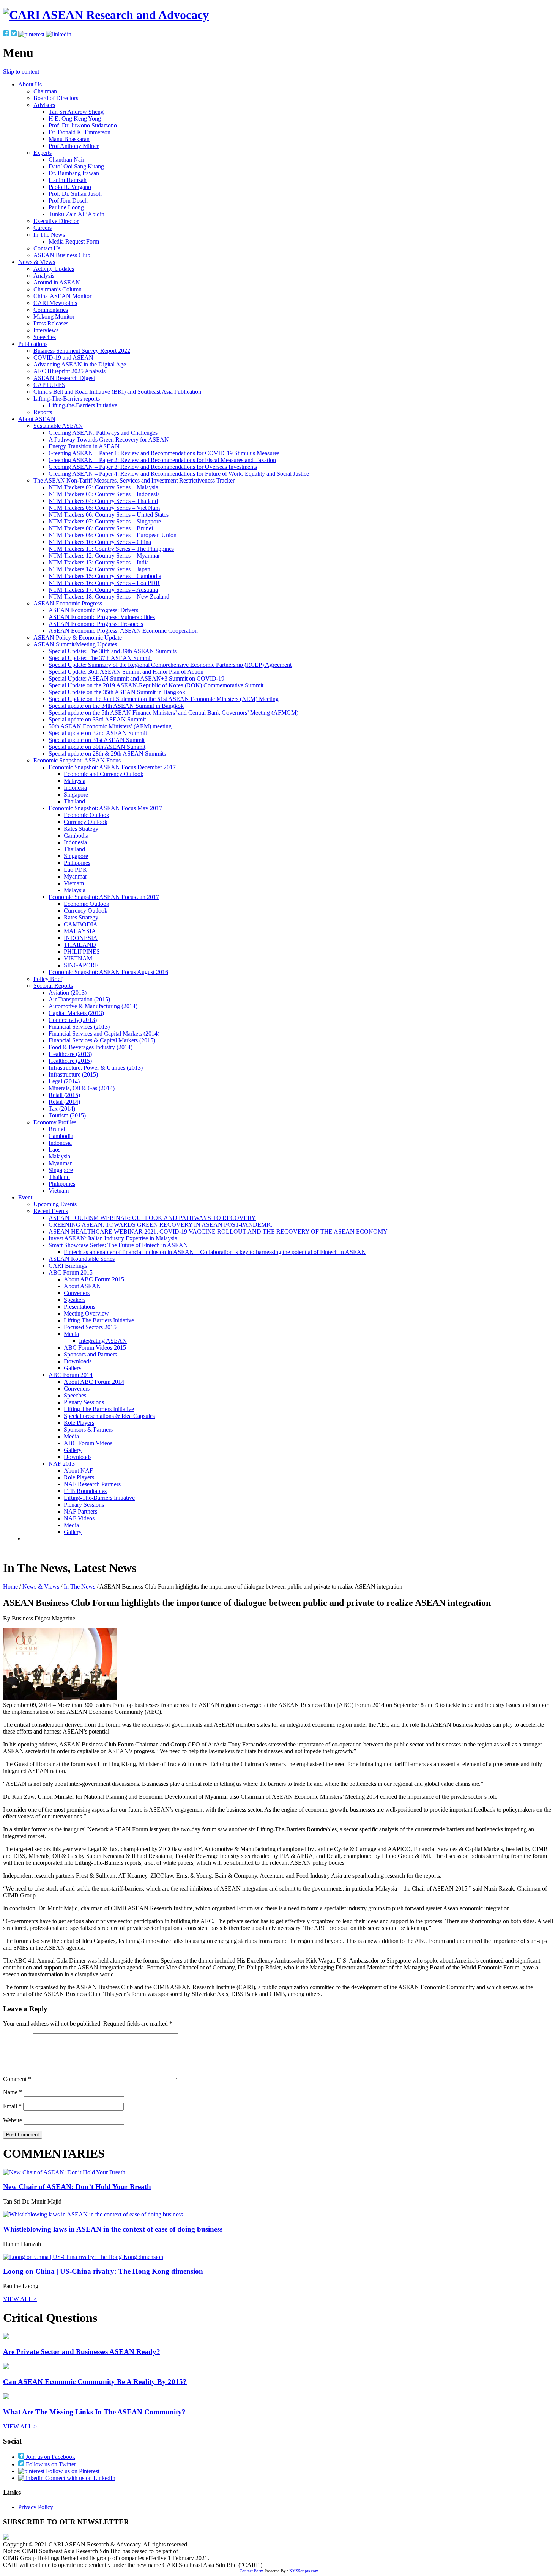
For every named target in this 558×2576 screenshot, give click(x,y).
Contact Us (47, 248)
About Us (30, 84)
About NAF (78, 1470)
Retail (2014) (64, 1102)
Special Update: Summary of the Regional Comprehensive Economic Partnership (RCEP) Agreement (170, 665)
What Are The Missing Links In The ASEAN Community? (94, 2412)
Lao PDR (75, 870)
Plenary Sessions (84, 1402)
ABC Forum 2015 (71, 1272)
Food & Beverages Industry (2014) (91, 1047)
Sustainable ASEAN (58, 426)
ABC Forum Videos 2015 (95, 1348)
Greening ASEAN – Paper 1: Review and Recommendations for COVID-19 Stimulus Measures (164, 453)
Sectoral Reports (53, 986)
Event (25, 1197)
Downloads (78, 1361)
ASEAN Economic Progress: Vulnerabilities (102, 617)
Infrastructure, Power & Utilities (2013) (96, 1068)
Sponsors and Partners (90, 1354)
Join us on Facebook (50, 2457)
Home (10, 1587)
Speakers (75, 1300)
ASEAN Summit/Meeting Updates (75, 644)
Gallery (73, 1368)
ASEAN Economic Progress (68, 603)
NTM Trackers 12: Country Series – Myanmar (104, 556)
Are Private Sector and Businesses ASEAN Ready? (82, 2352)
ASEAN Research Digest (64, 378)
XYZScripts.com (304, 2571)
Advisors (44, 105)
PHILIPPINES (82, 952)
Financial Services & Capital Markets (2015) (102, 1040)
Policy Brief (48, 979)
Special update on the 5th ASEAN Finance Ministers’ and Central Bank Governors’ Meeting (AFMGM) (173, 713)
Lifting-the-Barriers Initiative (83, 405)
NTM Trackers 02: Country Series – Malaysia (103, 487)
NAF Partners (80, 1511)
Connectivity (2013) (73, 1020)
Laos (54, 1150)
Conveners (77, 1293)
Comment (17, 2079)
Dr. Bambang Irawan (74, 173)
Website (13, 2120)
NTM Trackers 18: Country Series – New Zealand (109, 596)
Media (71, 1334)
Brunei (57, 1129)
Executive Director (56, 221)
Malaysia (75, 781)
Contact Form (251, 2571)
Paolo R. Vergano (70, 187)
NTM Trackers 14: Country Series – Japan (99, 569)
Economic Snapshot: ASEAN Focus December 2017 (112, 767)
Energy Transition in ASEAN (84, 446)
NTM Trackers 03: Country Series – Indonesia (104, 494)
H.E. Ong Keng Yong (75, 119)
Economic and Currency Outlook (104, 774)
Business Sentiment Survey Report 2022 (82, 351)
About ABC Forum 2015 (94, 1279)
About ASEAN (37, 419)
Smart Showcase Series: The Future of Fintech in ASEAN (118, 1245)
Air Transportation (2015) (79, 999)
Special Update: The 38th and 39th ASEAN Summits (113, 651)
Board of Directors (56, 98)
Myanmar (75, 876)
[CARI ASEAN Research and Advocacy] (106, 15)
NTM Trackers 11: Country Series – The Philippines (111, 549)
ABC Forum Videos (88, 1443)
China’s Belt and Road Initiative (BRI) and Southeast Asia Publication (117, 392)
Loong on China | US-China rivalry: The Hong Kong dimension (103, 2271)
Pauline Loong (66, 207)
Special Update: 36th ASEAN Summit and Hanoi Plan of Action (126, 672)
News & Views (37, 262)
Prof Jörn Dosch (68, 200)
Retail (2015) (64, 1095)
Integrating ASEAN (103, 1341)
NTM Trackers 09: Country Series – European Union (113, 535)
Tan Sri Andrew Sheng (76, 112)
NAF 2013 (62, 1464)
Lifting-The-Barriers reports (67, 398)
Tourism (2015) (67, 1115)
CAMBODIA (81, 924)
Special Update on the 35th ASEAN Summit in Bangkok (117, 692)
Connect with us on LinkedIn (80, 2478)
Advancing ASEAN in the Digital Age (80, 364)
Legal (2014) (64, 1081)
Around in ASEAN (57, 282)
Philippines (77, 863)
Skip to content (21, 72)
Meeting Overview (86, 1313)
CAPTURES (49, 385)
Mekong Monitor (54, 317)
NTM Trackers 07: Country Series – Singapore (105, 521)
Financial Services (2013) (79, 1027)
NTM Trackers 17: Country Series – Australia (103, 590)
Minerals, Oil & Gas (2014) (82, 1088)
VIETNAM (78, 958)
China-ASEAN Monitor (62, 296)
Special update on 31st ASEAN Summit (97, 740)
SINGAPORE (81, 965)
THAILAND (80, 945)
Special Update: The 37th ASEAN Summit (100, 658)
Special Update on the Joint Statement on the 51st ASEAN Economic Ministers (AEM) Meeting (164, 699)
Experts (43, 153)
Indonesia (75, 788)
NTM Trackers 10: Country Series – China (100, 542)
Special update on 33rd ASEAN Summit (97, 719)
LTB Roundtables (85, 1491)
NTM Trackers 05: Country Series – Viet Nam (104, 508)
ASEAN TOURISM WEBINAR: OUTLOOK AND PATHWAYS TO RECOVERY (152, 1218)
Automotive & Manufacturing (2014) (93, 1006)
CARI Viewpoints (55, 303)
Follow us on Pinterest (72, 2471)
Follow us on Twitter (50, 2464)
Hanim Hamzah (68, 180)
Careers (43, 228)
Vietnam (74, 883)
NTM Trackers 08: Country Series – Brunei (101, 528)
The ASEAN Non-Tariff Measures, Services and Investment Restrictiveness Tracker (134, 480)
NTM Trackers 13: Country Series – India (99, 562)
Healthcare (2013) (70, 1054)
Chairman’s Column (58, 289)
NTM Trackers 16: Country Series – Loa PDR (104, 583)
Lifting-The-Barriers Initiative (99, 1498)
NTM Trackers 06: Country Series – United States (109, 515)
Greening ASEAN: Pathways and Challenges (103, 433)
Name (13, 2092)
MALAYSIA (80, 931)
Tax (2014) (62, 1109)
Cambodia (76, 835)
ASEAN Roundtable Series (82, 1259)
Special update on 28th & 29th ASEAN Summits (107, 754)
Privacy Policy (36, 2507)
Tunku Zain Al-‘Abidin (76, 214)
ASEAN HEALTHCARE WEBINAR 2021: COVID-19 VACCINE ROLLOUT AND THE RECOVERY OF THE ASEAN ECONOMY (218, 1231)
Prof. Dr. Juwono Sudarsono (83, 125)
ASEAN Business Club (62, 255)
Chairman (45, 91)
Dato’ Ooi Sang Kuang (76, 166)
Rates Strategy (81, 829)
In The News (49, 235)
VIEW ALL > (20, 2299)
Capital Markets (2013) (76, 1013)
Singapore (76, 794)
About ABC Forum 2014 (94, 1382)
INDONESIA (81, 938)
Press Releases (51, 323)
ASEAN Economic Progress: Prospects (96, 624)
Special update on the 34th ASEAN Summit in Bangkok (116, 706)
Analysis (44, 276)
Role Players (79, 1423)
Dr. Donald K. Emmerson (80, 132)
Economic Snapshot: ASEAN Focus (77, 760)
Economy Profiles (55, 1122)
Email (12, 2106)
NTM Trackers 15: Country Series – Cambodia (105, 576)
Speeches (45, 337)
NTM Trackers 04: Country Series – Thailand (103, 501)
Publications (33, 344)
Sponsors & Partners (88, 1429)
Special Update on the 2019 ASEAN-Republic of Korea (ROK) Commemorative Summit (156, 685)
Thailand (74, 801)
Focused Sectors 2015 (90, 1327)
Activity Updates (54, 269)
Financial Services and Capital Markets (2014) (104, 1033)
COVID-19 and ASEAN (63, 358)
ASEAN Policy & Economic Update (78, 637)
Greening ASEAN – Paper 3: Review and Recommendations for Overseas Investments (153, 467)
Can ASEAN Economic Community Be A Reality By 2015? (95, 2382)
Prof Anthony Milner (74, 146)
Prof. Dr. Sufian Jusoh (75, 194)
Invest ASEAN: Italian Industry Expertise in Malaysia (113, 1238)
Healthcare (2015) (70, 1061)
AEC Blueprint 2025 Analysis (69, 371)
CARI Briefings (68, 1266)
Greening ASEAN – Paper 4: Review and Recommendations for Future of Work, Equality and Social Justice (179, 474)
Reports (43, 412)
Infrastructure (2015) (73, 1074)
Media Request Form (74, 241)
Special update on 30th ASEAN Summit (97, 747)
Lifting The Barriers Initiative (99, 1320)
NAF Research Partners (92, 1484)
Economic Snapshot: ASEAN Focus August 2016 (108, 972)
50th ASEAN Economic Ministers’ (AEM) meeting (110, 726)
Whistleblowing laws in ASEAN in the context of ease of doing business (113, 2229)
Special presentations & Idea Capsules (109, 1416)
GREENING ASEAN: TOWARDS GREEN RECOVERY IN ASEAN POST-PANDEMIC (161, 1225)
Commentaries (51, 310)
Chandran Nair (66, 160)
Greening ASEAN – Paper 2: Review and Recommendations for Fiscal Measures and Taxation (162, 460)
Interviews (46, 330)
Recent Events (51, 1211)
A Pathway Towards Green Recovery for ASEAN (109, 439)
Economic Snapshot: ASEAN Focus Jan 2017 (104, 897)
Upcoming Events (55, 1204)
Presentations (80, 1307)
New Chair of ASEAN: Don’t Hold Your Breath (77, 2187)
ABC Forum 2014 (71, 1375)
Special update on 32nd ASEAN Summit (98, 733)
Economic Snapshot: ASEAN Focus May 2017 (105, 808)
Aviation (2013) (68, 993)
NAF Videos (79, 1518)
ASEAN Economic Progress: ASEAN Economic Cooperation (123, 631)
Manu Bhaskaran (69, 139)
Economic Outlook (87, 815)
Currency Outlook (86, 822)
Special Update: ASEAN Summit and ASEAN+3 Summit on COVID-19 (136, 678)
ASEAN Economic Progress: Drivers (93, 610)
